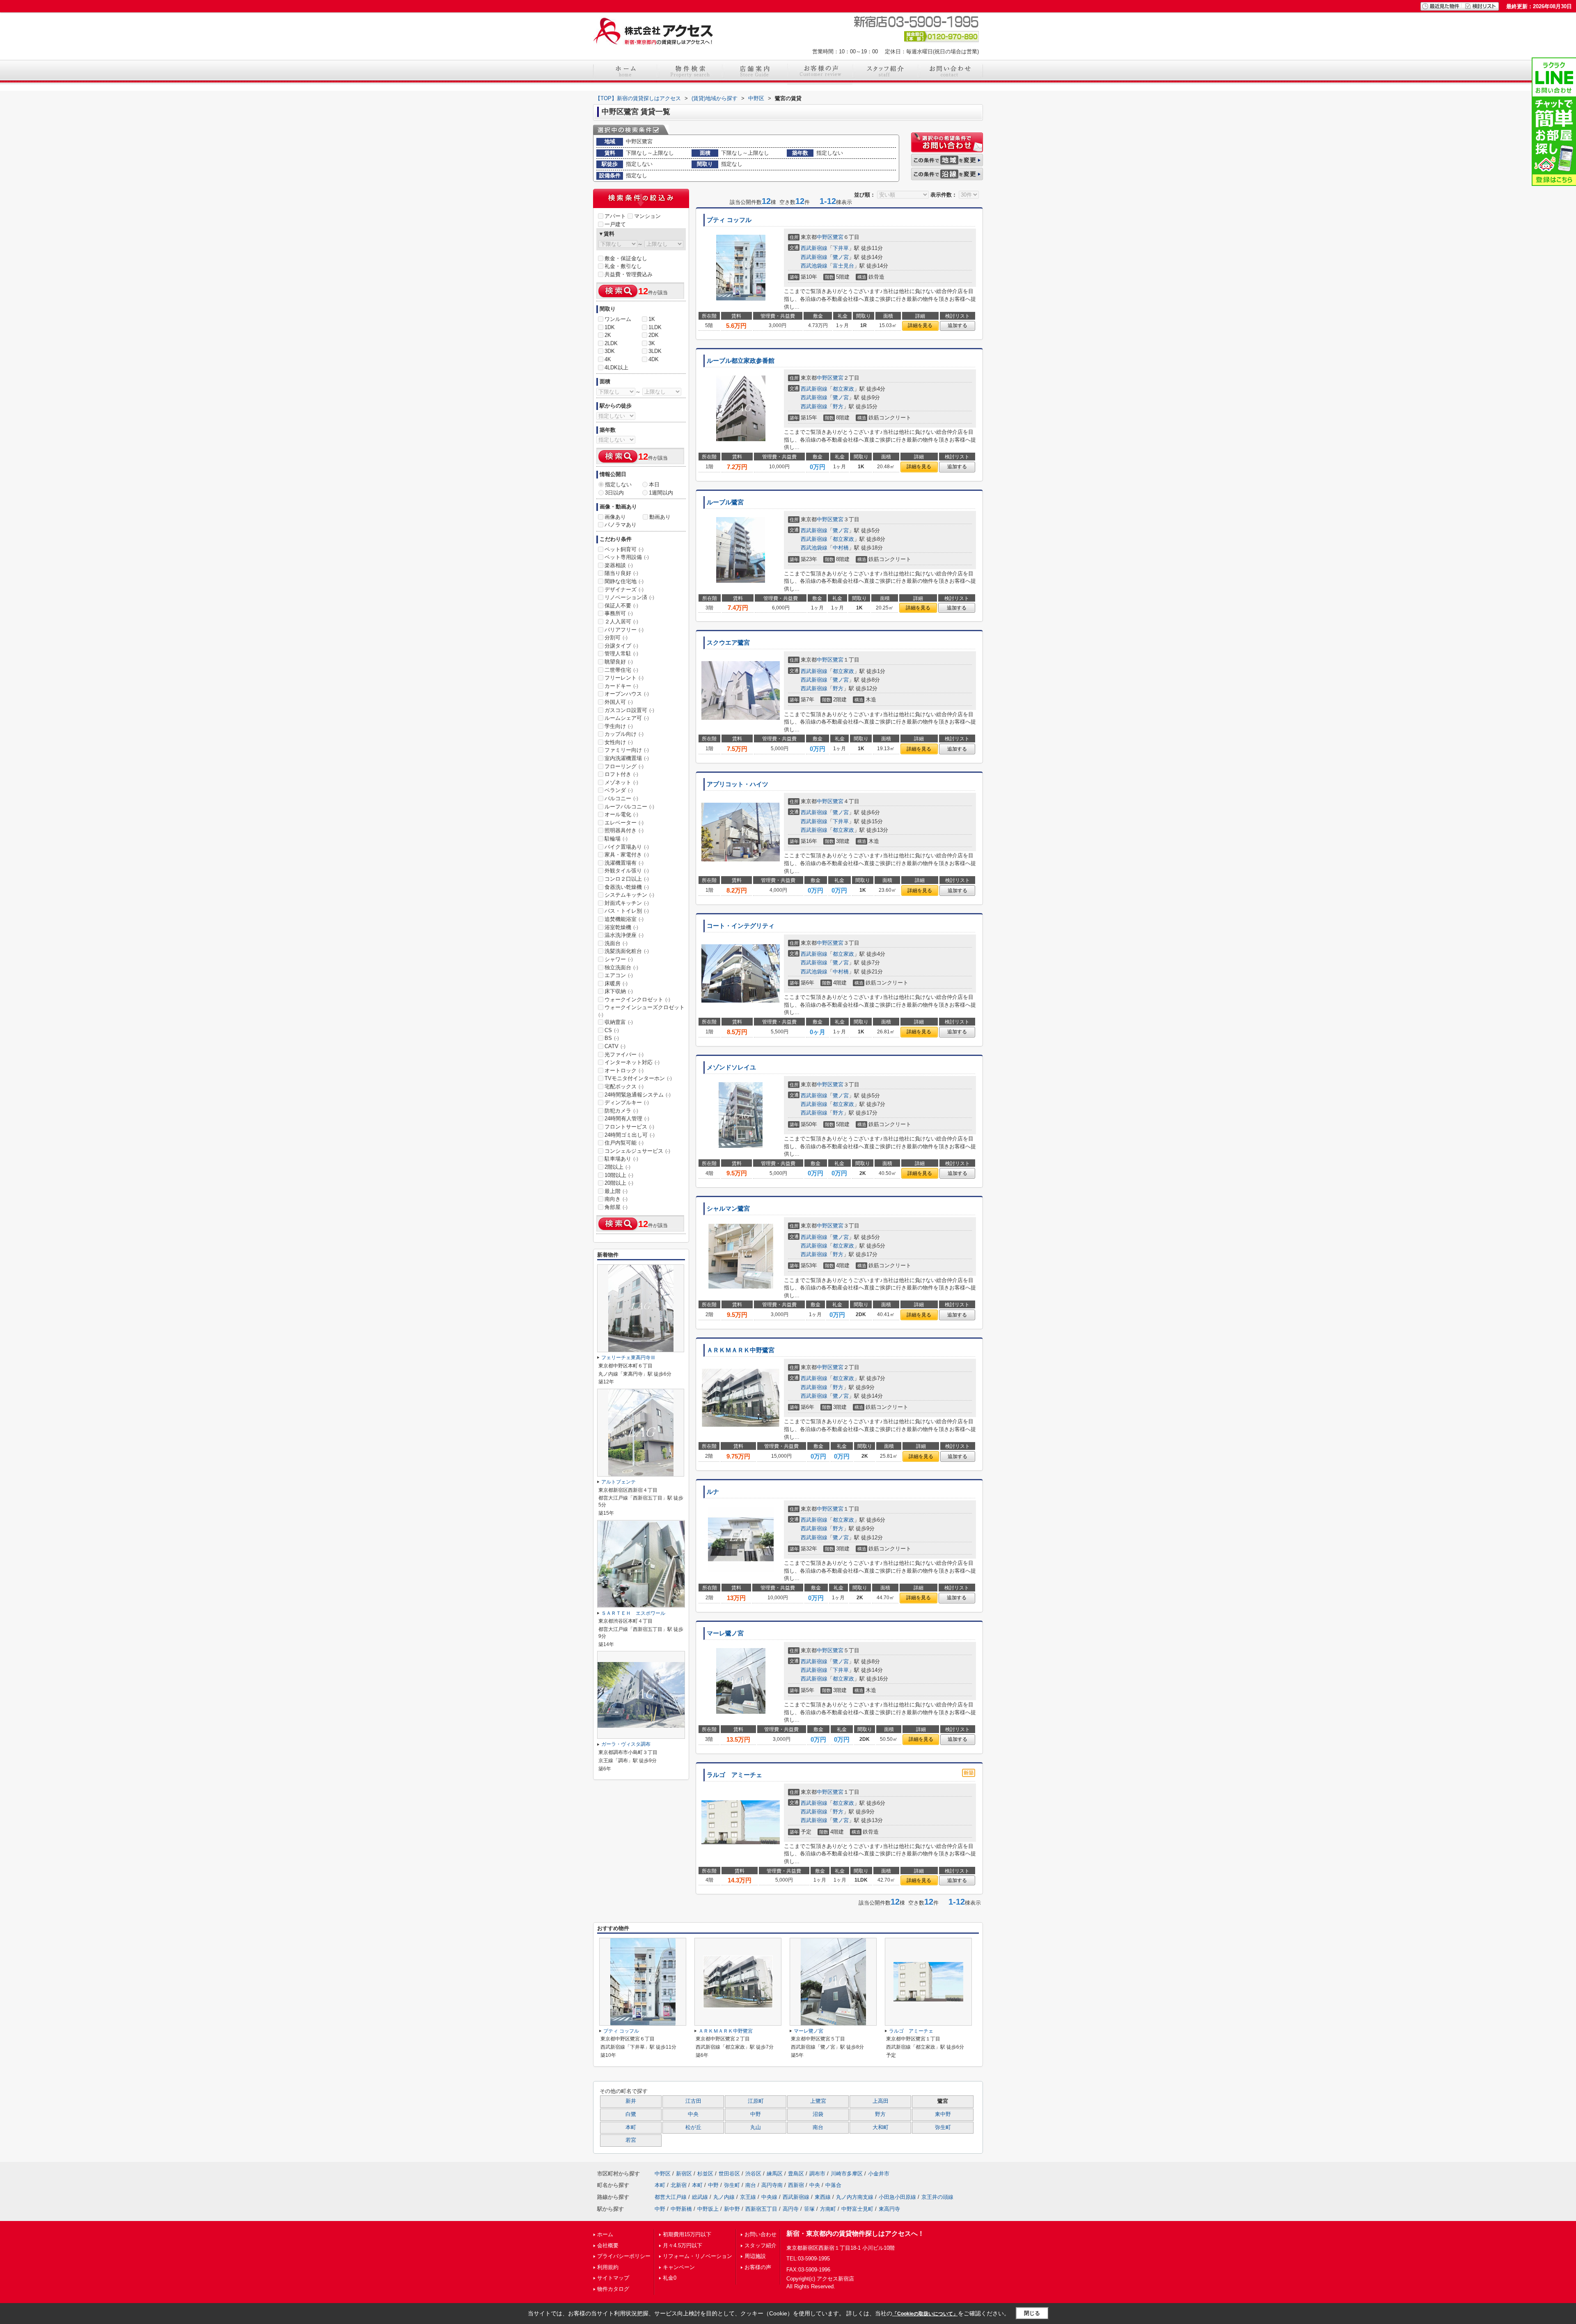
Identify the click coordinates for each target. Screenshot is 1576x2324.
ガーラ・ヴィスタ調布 (626, 1744)
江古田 (693, 2101)
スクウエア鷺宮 (728, 643)
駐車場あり (621, 1159)
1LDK (655, 327)
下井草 (841, 248)
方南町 (828, 2209)
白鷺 (631, 2114)
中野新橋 (681, 2209)
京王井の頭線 (937, 2197)
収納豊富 (619, 1022)
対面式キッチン (627, 903)
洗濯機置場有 (624, 863)
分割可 (616, 638)
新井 (631, 2101)
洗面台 (616, 943)
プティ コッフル (729, 220)
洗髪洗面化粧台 (627, 951)
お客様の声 (758, 2267)
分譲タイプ (621, 646)
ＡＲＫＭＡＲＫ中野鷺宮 (741, 1350)
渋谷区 (753, 2174)
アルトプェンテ (618, 1482)
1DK (610, 327)
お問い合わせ (761, 2234)
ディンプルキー (627, 1102)
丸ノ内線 (724, 2197)
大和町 (881, 2127)
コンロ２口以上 (627, 879)
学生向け (619, 726)
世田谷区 (729, 2174)
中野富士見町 (857, 2209)
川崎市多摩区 (847, 2174)
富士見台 (843, 266)
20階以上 (619, 1183)
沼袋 (818, 2114)
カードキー (621, 686)
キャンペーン (679, 2267)
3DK (610, 351)
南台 (818, 2127)
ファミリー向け (627, 750)
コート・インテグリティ (741, 926)
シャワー (619, 959)
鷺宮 (838, 237)
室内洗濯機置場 (627, 758)
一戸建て (615, 224)
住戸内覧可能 (624, 1143)
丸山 (756, 2127)
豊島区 (796, 2174)
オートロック (624, 1070)
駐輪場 (616, 839)
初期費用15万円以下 (687, 2234)
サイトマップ (613, 2278)
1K (652, 319)
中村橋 (841, 548)
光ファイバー (624, 1054)
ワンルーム (618, 319)
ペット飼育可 (624, 549)
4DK (654, 359)
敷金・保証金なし (626, 258)
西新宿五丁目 (761, 2209)
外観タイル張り (627, 871)
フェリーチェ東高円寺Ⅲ (628, 1358)
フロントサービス (629, 1127)
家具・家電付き (627, 855)
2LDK (611, 343)
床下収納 (619, 991)
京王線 (748, 2197)
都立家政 (843, 389)
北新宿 (679, 2185)
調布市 (817, 2174)
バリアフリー (624, 630)
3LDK (655, 351)
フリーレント (624, 678)
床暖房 (616, 983)
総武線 (700, 2197)
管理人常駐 (621, 654)
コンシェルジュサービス (637, 1151)
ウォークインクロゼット (637, 999)
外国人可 (619, 702)
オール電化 (621, 814)
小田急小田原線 (897, 2197)
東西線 (823, 2197)
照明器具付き (624, 830)
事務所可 (619, 613)
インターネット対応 (632, 1062)
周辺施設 (755, 2256)
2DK (654, 335)
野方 (838, 406)
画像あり (615, 517)
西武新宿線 (814, 248)
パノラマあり (621, 525)
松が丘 (693, 2127)
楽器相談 (619, 565)
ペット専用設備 (627, 557)
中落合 (833, 2185)
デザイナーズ (624, 590)
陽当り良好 (621, 573)
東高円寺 (889, 2209)
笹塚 (809, 2209)
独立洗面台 (621, 967)
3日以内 (614, 493)
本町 (631, 2127)
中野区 (825, 237)
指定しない (618, 484)
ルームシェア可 (627, 718)
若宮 (631, 2140)
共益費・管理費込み (629, 274)
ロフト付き (621, 774)
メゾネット (621, 782)
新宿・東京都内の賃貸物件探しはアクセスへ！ (855, 2234)
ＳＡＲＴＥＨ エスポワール (633, 1613)
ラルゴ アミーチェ (734, 1775)
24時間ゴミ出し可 (630, 1135)
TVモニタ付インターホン (638, 1078)
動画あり (660, 517)
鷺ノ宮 (841, 257)
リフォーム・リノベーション (698, 2256)
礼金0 (670, 2278)
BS (612, 1038)
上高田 (881, 2101)
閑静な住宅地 (624, 581)
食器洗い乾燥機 (627, 887)
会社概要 (608, 2245)
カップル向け (624, 734)
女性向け (619, 742)
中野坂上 (708, 2209)
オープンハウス (627, 694)
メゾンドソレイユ (731, 1067)
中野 (756, 2114)
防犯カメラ (621, 1111)
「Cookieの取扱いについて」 (925, 2314)
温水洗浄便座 (624, 935)
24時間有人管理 (627, 1118)
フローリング (624, 766)
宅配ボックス (624, 1086)
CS (612, 1030)
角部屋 (616, 1207)
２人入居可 (621, 622)
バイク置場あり (627, 847)
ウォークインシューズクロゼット (641, 1011)
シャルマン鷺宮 (728, 1209)
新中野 (732, 2209)
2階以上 (617, 1167)
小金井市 (879, 2174)
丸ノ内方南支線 (855, 2197)
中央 (693, 2114)
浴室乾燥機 (621, 927)
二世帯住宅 (621, 670)
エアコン (619, 975)
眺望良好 (619, 662)
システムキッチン (629, 895)
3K (652, 343)
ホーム (605, 2234)
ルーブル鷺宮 (725, 502)
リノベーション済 (629, 597)
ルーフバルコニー (629, 807)
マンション (647, 216)
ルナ (713, 1492)
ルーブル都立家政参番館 (741, 361)
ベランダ (619, 790)
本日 (654, 484)
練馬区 (775, 2174)
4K (608, 359)
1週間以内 (661, 493)
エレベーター (624, 823)
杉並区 (705, 2174)
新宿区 (684, 2174)
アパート (615, 216)
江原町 (756, 2101)
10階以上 (619, 1175)
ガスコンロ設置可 (629, 710)
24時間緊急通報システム (638, 1095)
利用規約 (608, 2267)
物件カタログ (613, 2289)
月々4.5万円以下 (683, 2245)
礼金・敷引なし (623, 266)
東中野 (943, 2114)
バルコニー (621, 798)
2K (608, 335)
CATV (615, 1046)
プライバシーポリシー (624, 2256)
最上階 (616, 1191)
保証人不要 (621, 606)
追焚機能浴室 (624, 919)
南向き (616, 1199)
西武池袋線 (814, 266)
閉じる (1032, 2313)
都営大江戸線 (671, 2197)
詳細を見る (920, 325)
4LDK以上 (616, 367)
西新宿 (796, 2185)
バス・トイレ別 (627, 911)
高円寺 (791, 2209)
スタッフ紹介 (761, 2245)
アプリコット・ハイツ (738, 784)
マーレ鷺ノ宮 (725, 1633)
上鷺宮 (818, 2101)
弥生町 (943, 2127)
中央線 (769, 2197)
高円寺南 (772, 2185)
